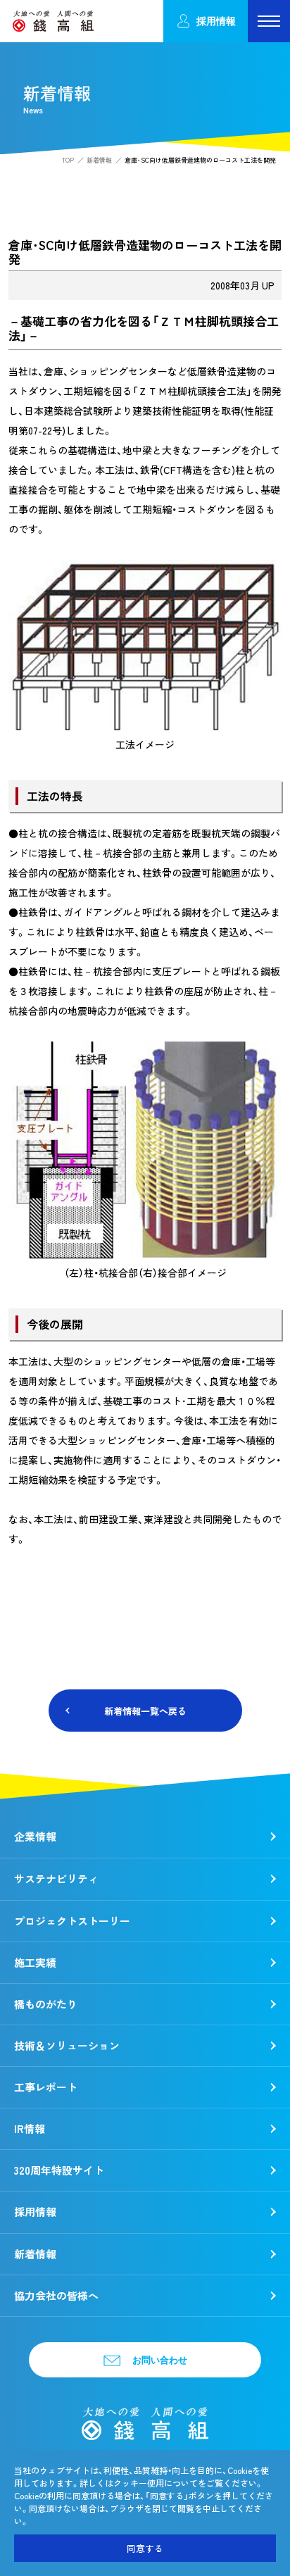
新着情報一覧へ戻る (145, 1711)
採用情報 (216, 21)
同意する (145, 2548)
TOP (68, 160)
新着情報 (99, 160)
